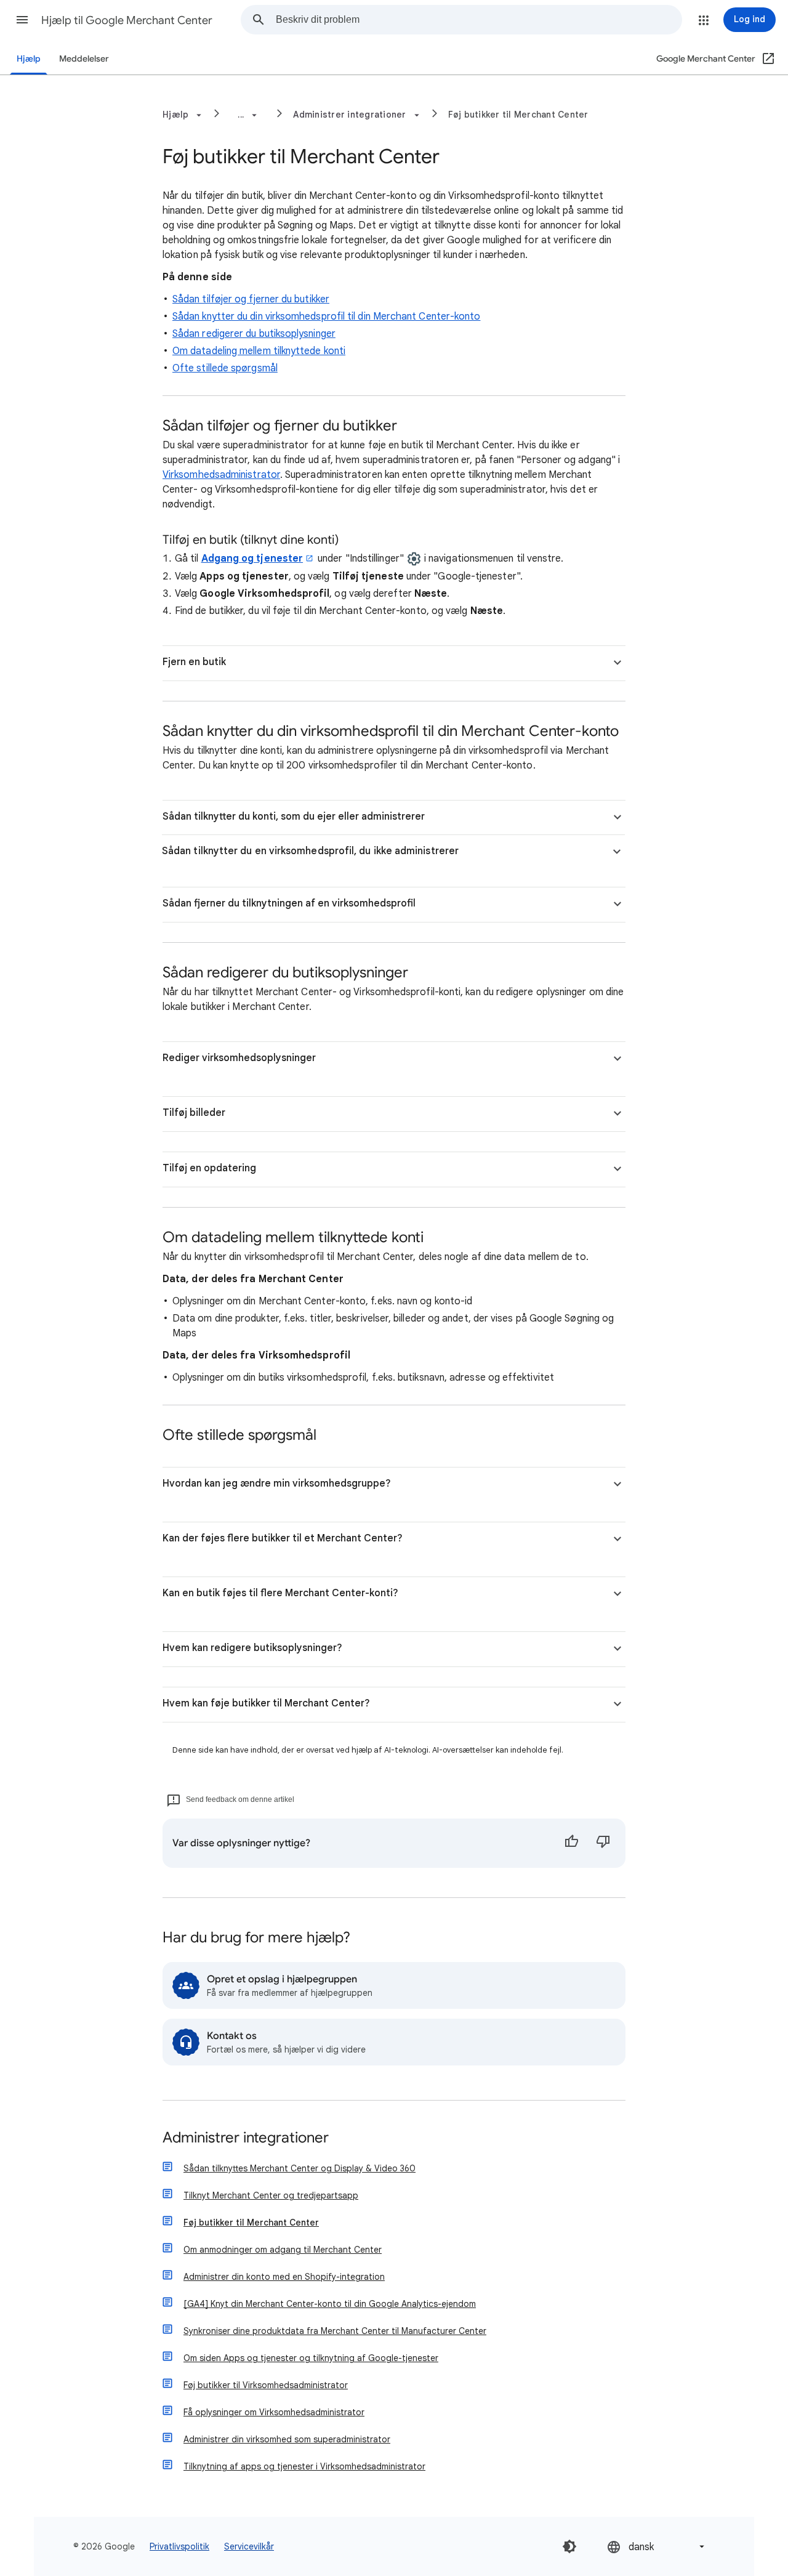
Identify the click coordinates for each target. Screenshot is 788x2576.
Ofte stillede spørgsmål (225, 368)
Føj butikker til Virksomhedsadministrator (266, 2385)
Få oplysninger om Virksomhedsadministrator (274, 2412)
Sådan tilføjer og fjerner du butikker (251, 299)
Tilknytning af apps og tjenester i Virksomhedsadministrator (304, 2466)
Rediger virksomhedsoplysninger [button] (239, 1058)
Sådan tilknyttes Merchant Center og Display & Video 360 (300, 2168)
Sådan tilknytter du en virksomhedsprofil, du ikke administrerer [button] (310, 851)
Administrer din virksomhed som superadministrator (287, 2439)
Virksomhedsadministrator (221, 475)
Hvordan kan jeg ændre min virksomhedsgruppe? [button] (277, 1484)
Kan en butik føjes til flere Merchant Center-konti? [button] (280, 1593)
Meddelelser (84, 59)
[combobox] (479, 20)
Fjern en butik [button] (194, 662)
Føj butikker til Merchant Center (518, 115)
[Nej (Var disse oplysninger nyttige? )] (603, 1843)
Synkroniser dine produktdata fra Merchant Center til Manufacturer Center (335, 2331)
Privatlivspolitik (179, 2546)
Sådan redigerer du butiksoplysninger (254, 334)
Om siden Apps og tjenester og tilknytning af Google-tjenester (311, 2358)
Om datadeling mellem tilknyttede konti (259, 351)
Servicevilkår (249, 2546)
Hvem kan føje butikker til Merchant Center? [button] (266, 1703)
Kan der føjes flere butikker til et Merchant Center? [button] (283, 1538)
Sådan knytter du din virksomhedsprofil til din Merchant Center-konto (326, 317)
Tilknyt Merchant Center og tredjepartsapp (271, 2195)
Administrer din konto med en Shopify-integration (284, 2277)
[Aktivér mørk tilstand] (569, 2546)
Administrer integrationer (246, 2138)
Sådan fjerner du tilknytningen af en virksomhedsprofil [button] (289, 903)
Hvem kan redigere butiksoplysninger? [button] (252, 1648)
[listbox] (657, 2547)
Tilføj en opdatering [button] (209, 1168)
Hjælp (29, 59)
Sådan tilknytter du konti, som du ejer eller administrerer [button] (294, 817)
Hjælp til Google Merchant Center (127, 20)
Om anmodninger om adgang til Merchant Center (283, 2250)
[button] (22, 20)
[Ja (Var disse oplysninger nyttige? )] (571, 1843)
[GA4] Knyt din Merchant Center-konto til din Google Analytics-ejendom (330, 2304)
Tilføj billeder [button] (194, 1113)
